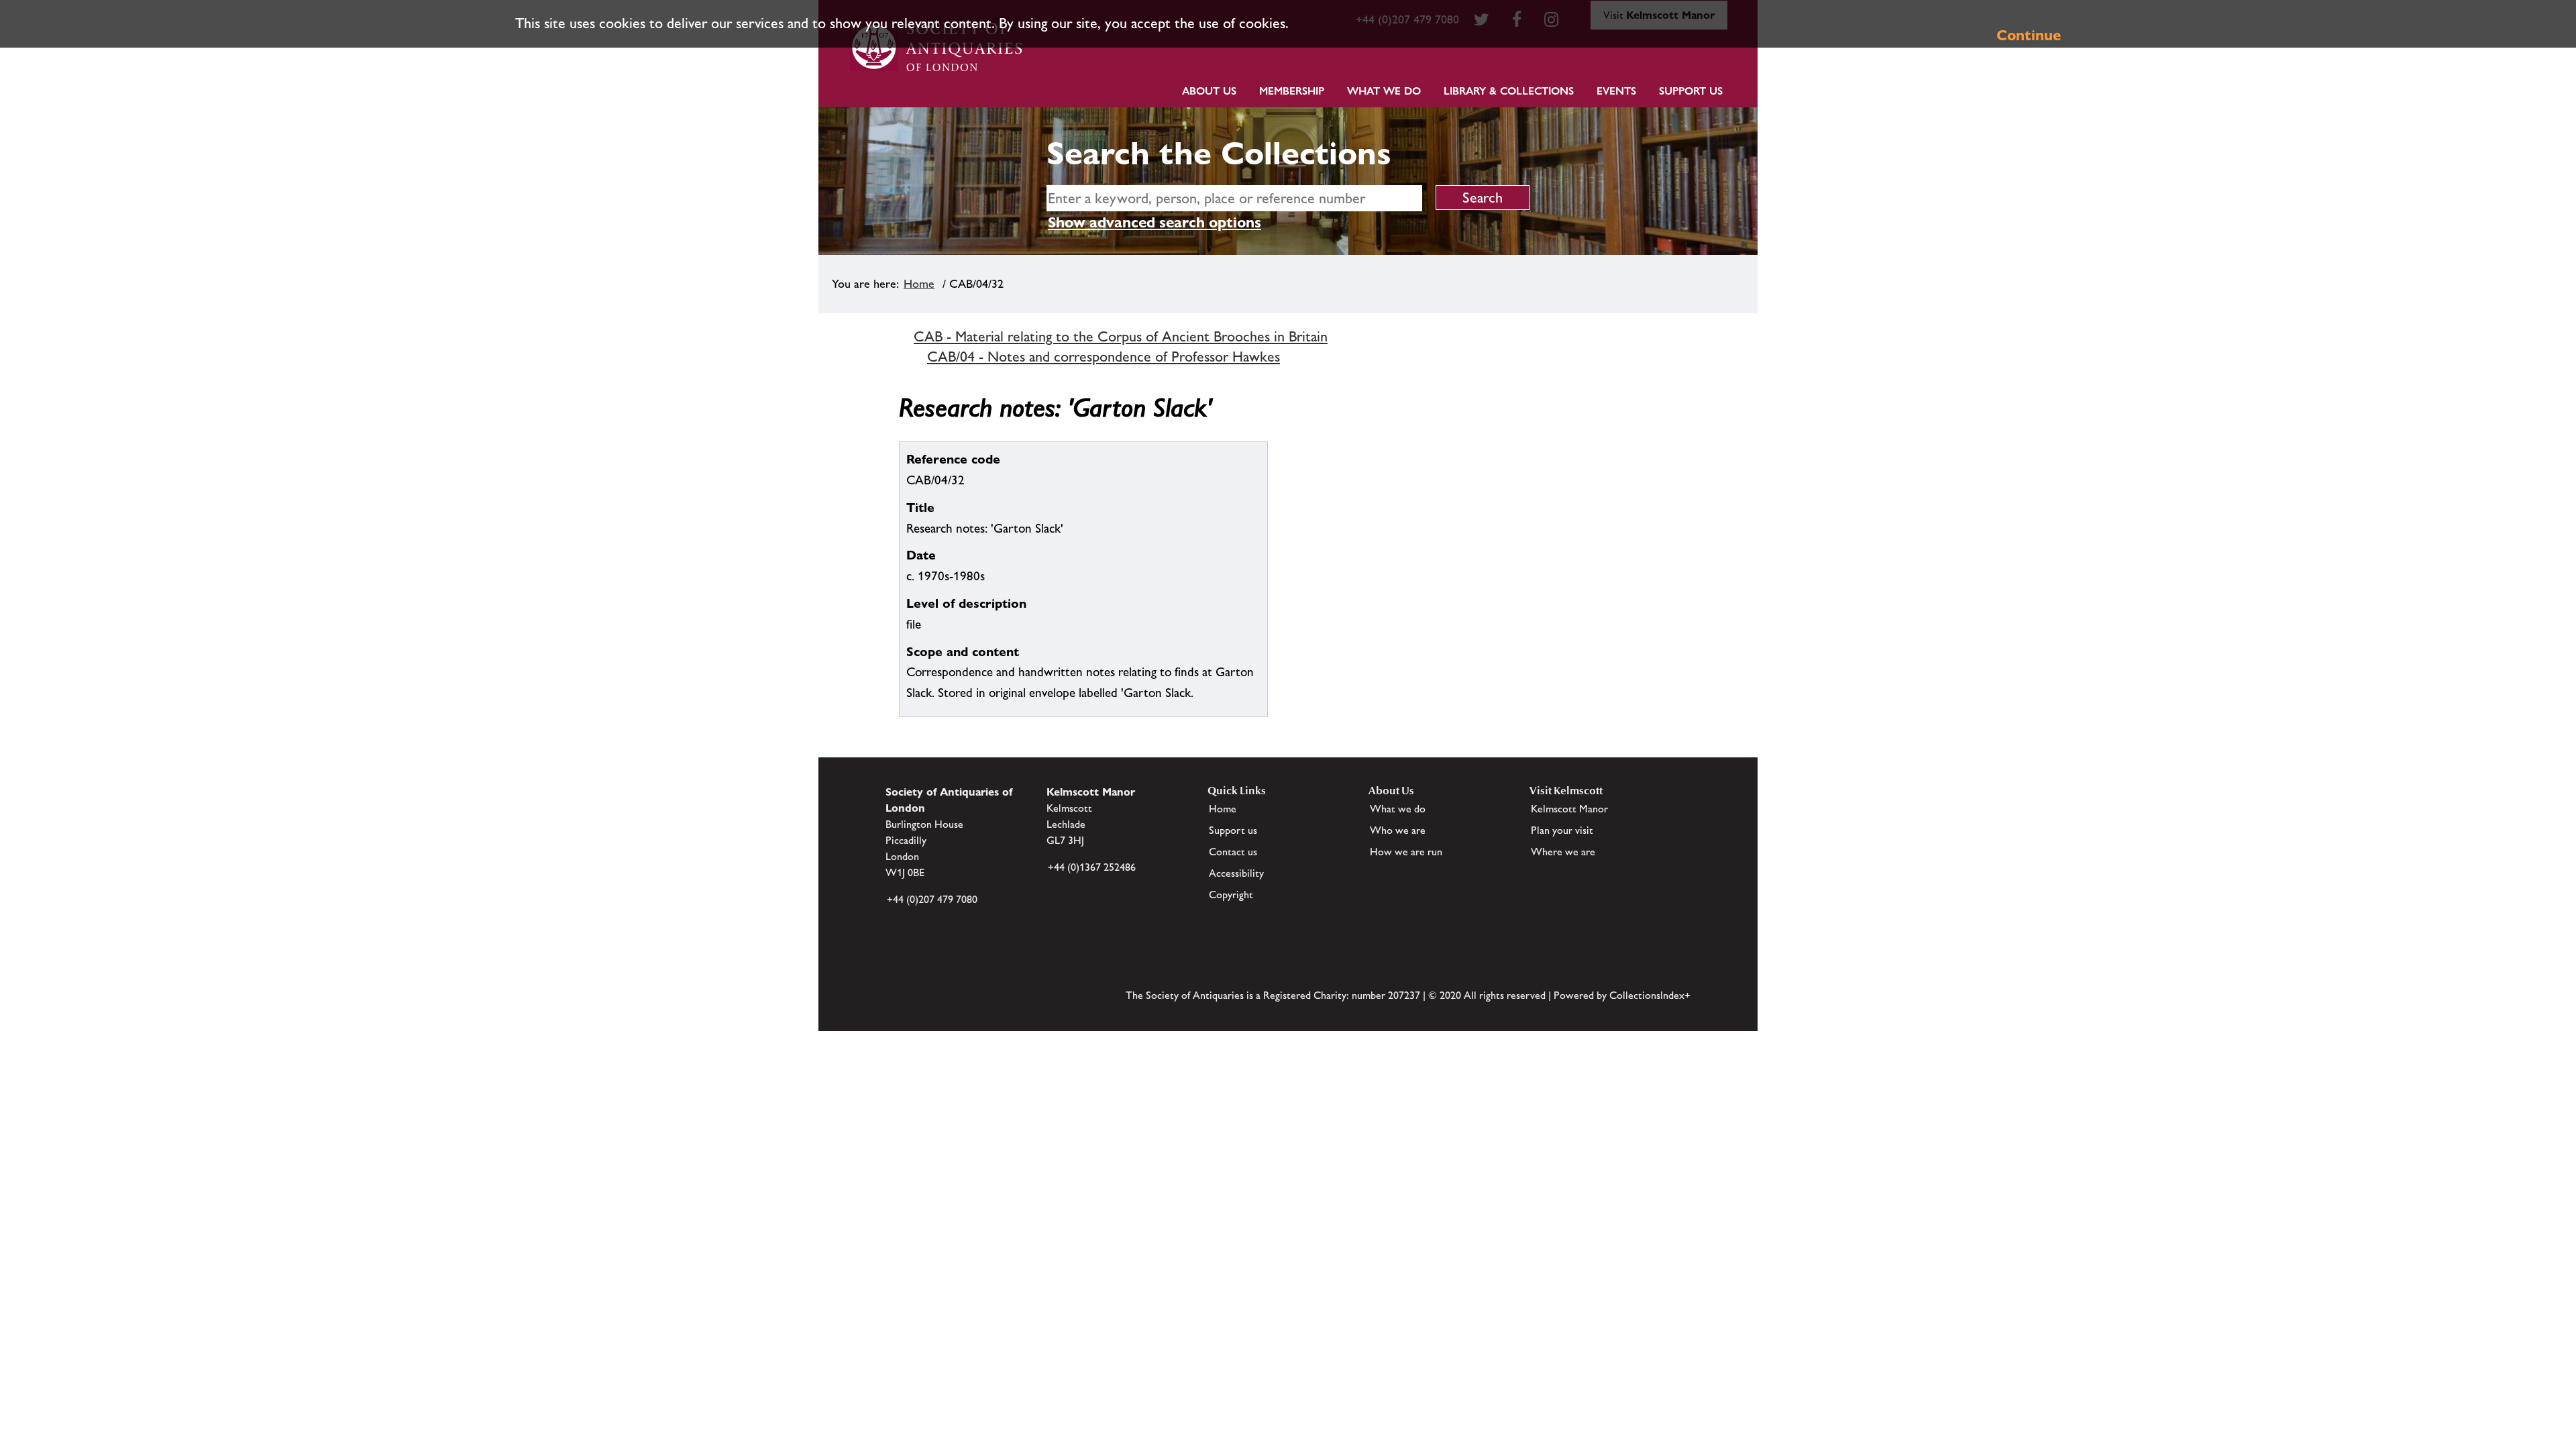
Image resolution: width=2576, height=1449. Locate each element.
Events (1616, 91)
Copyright (1231, 895)
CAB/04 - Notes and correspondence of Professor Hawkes (1104, 357)
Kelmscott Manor (1569, 809)
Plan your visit (1562, 830)
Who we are (1398, 830)
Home (919, 284)
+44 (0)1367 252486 (1092, 867)
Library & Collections (1509, 91)
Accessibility (1236, 873)
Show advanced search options (1155, 222)
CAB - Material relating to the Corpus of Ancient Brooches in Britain (1121, 336)
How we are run (1406, 852)
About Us (1209, 91)
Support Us (1691, 91)
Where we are (1563, 852)
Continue (2029, 35)
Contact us (1233, 852)
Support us (1233, 830)
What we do (1384, 91)
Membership (1292, 91)
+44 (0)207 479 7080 (932, 899)
